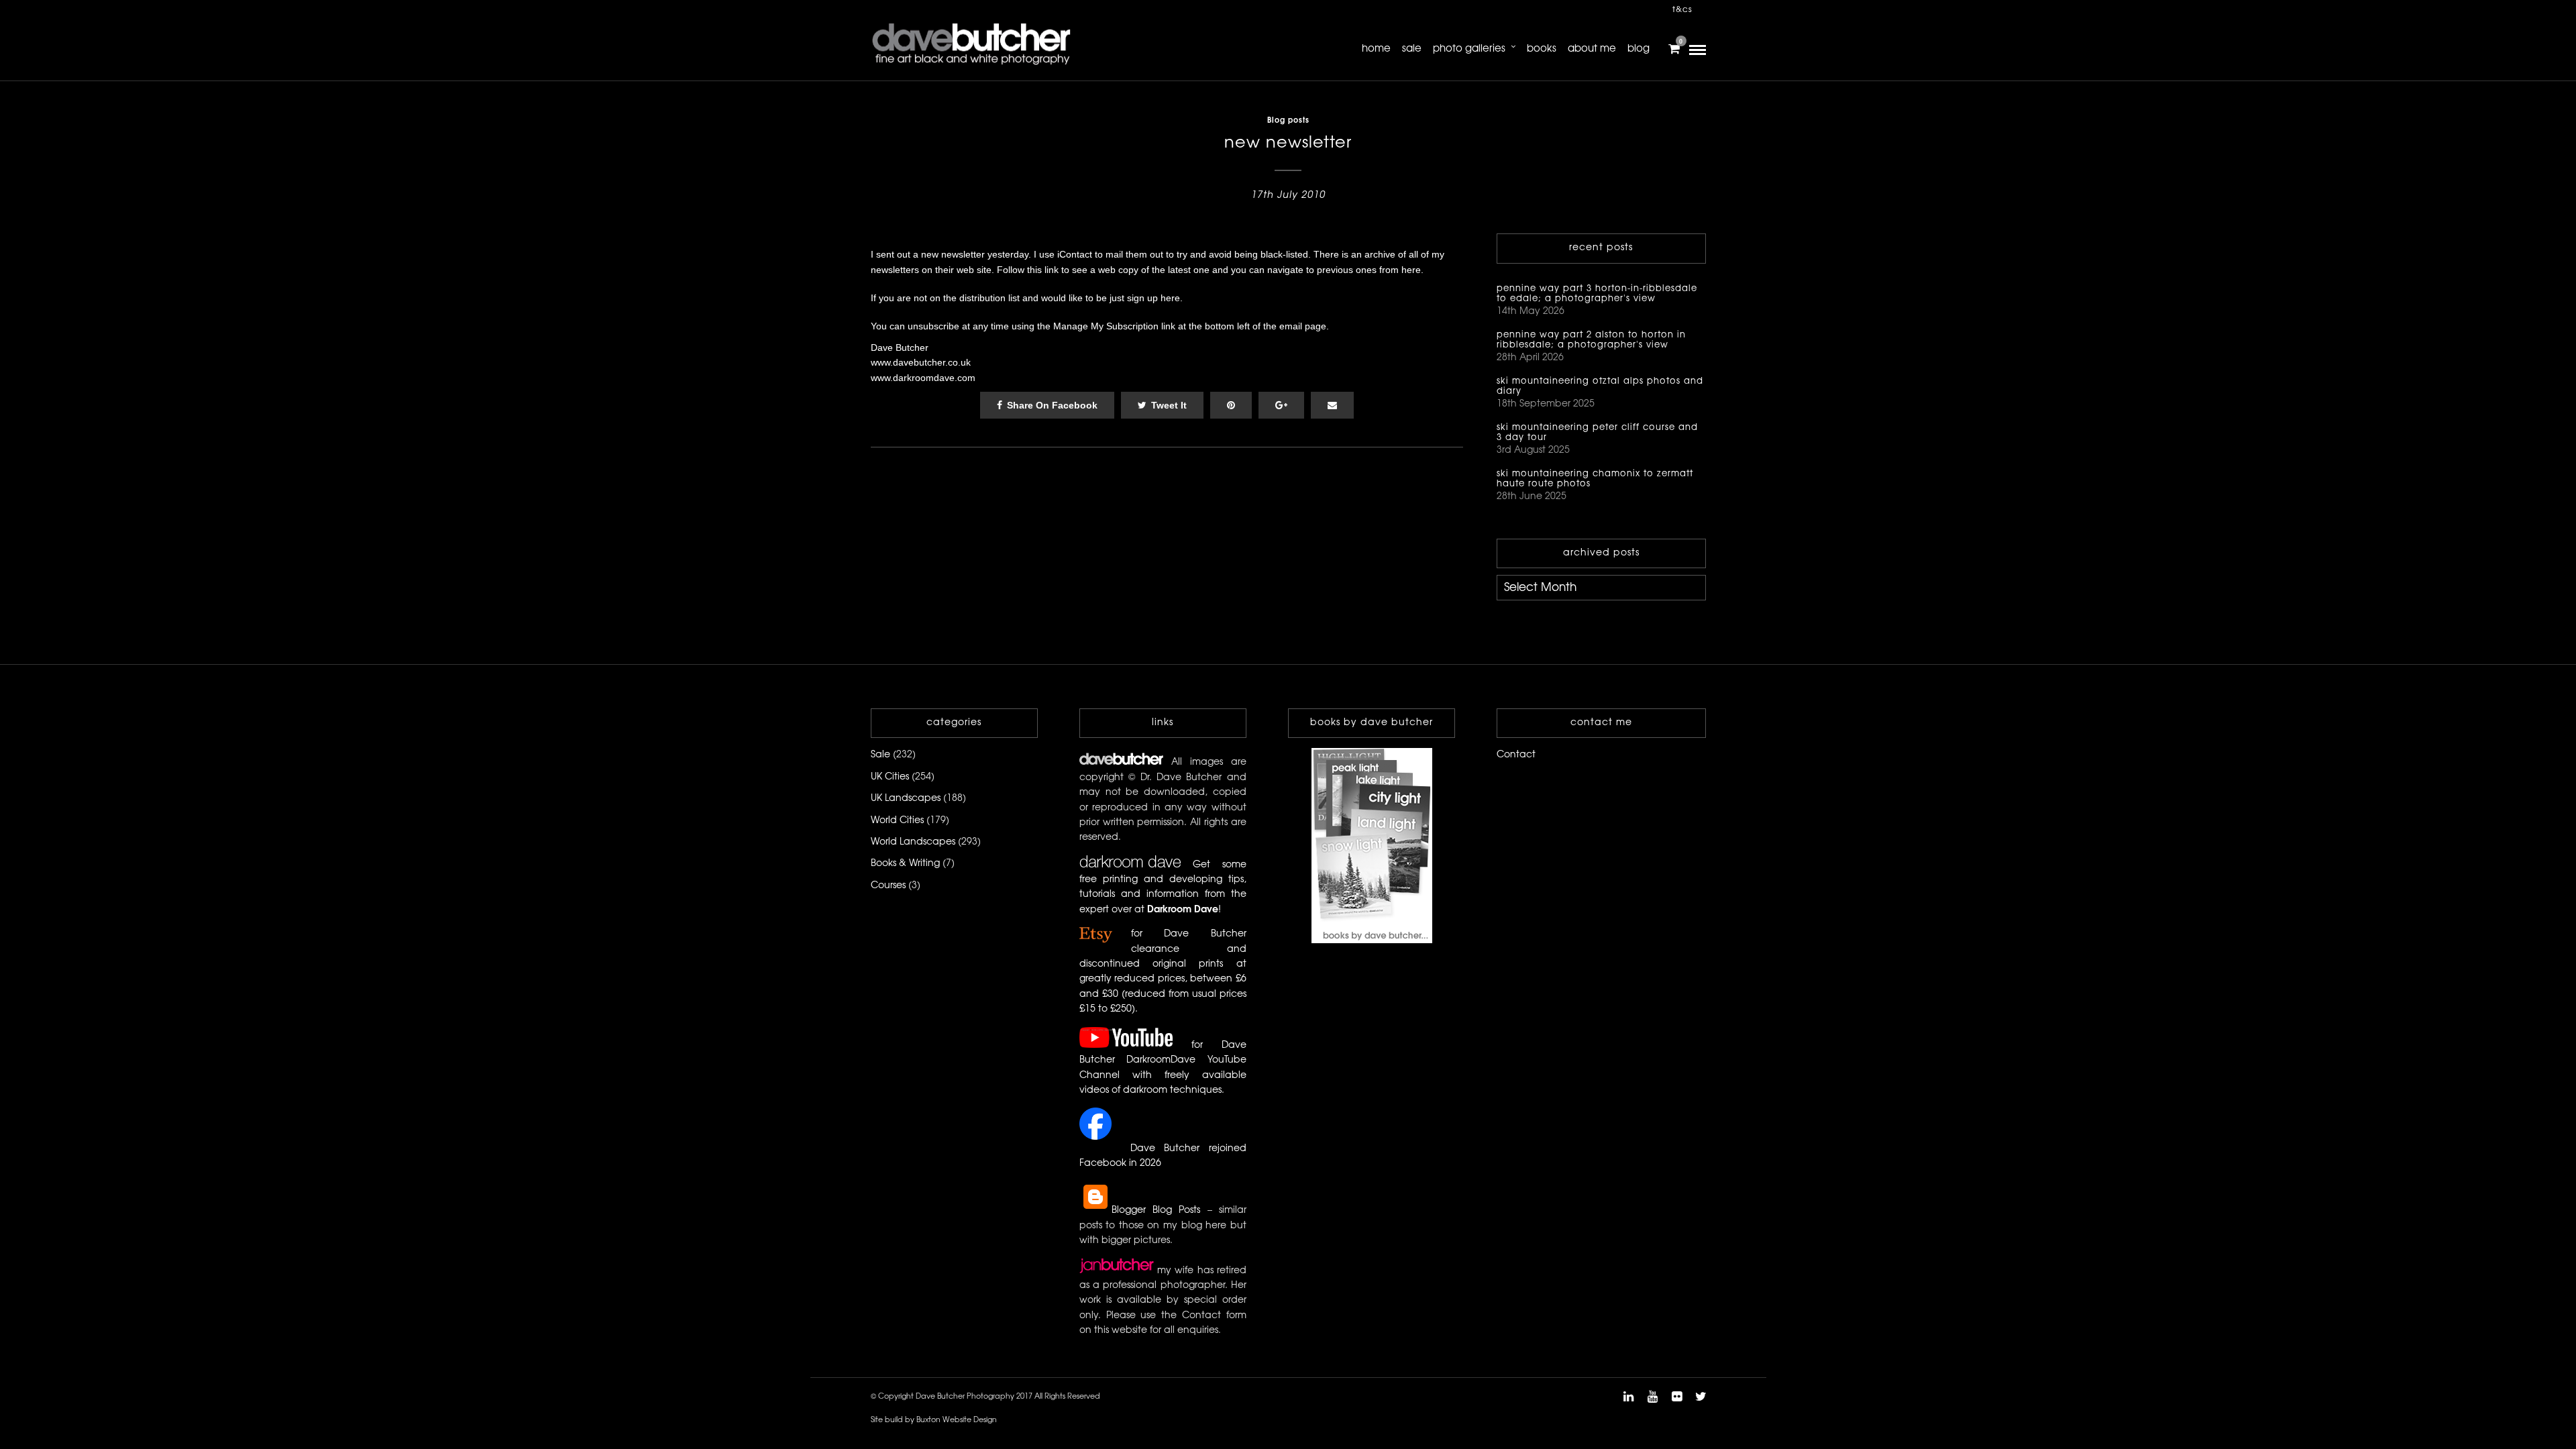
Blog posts (1288, 121)
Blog (1639, 49)
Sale (1412, 49)
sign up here (1153, 298)
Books (1542, 49)
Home (1376, 49)
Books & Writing (905, 864)
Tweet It (1169, 405)
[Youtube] (1652, 1397)
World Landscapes (913, 842)
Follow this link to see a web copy (1068, 270)
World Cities (897, 821)
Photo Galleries (1469, 49)
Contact (1516, 755)
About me (1592, 49)
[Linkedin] (1628, 1397)
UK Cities (890, 777)
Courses (888, 886)
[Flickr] (1676, 1397)
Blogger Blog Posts (1156, 1211)
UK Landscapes (906, 799)
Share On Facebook (1052, 405)
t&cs (1682, 10)
